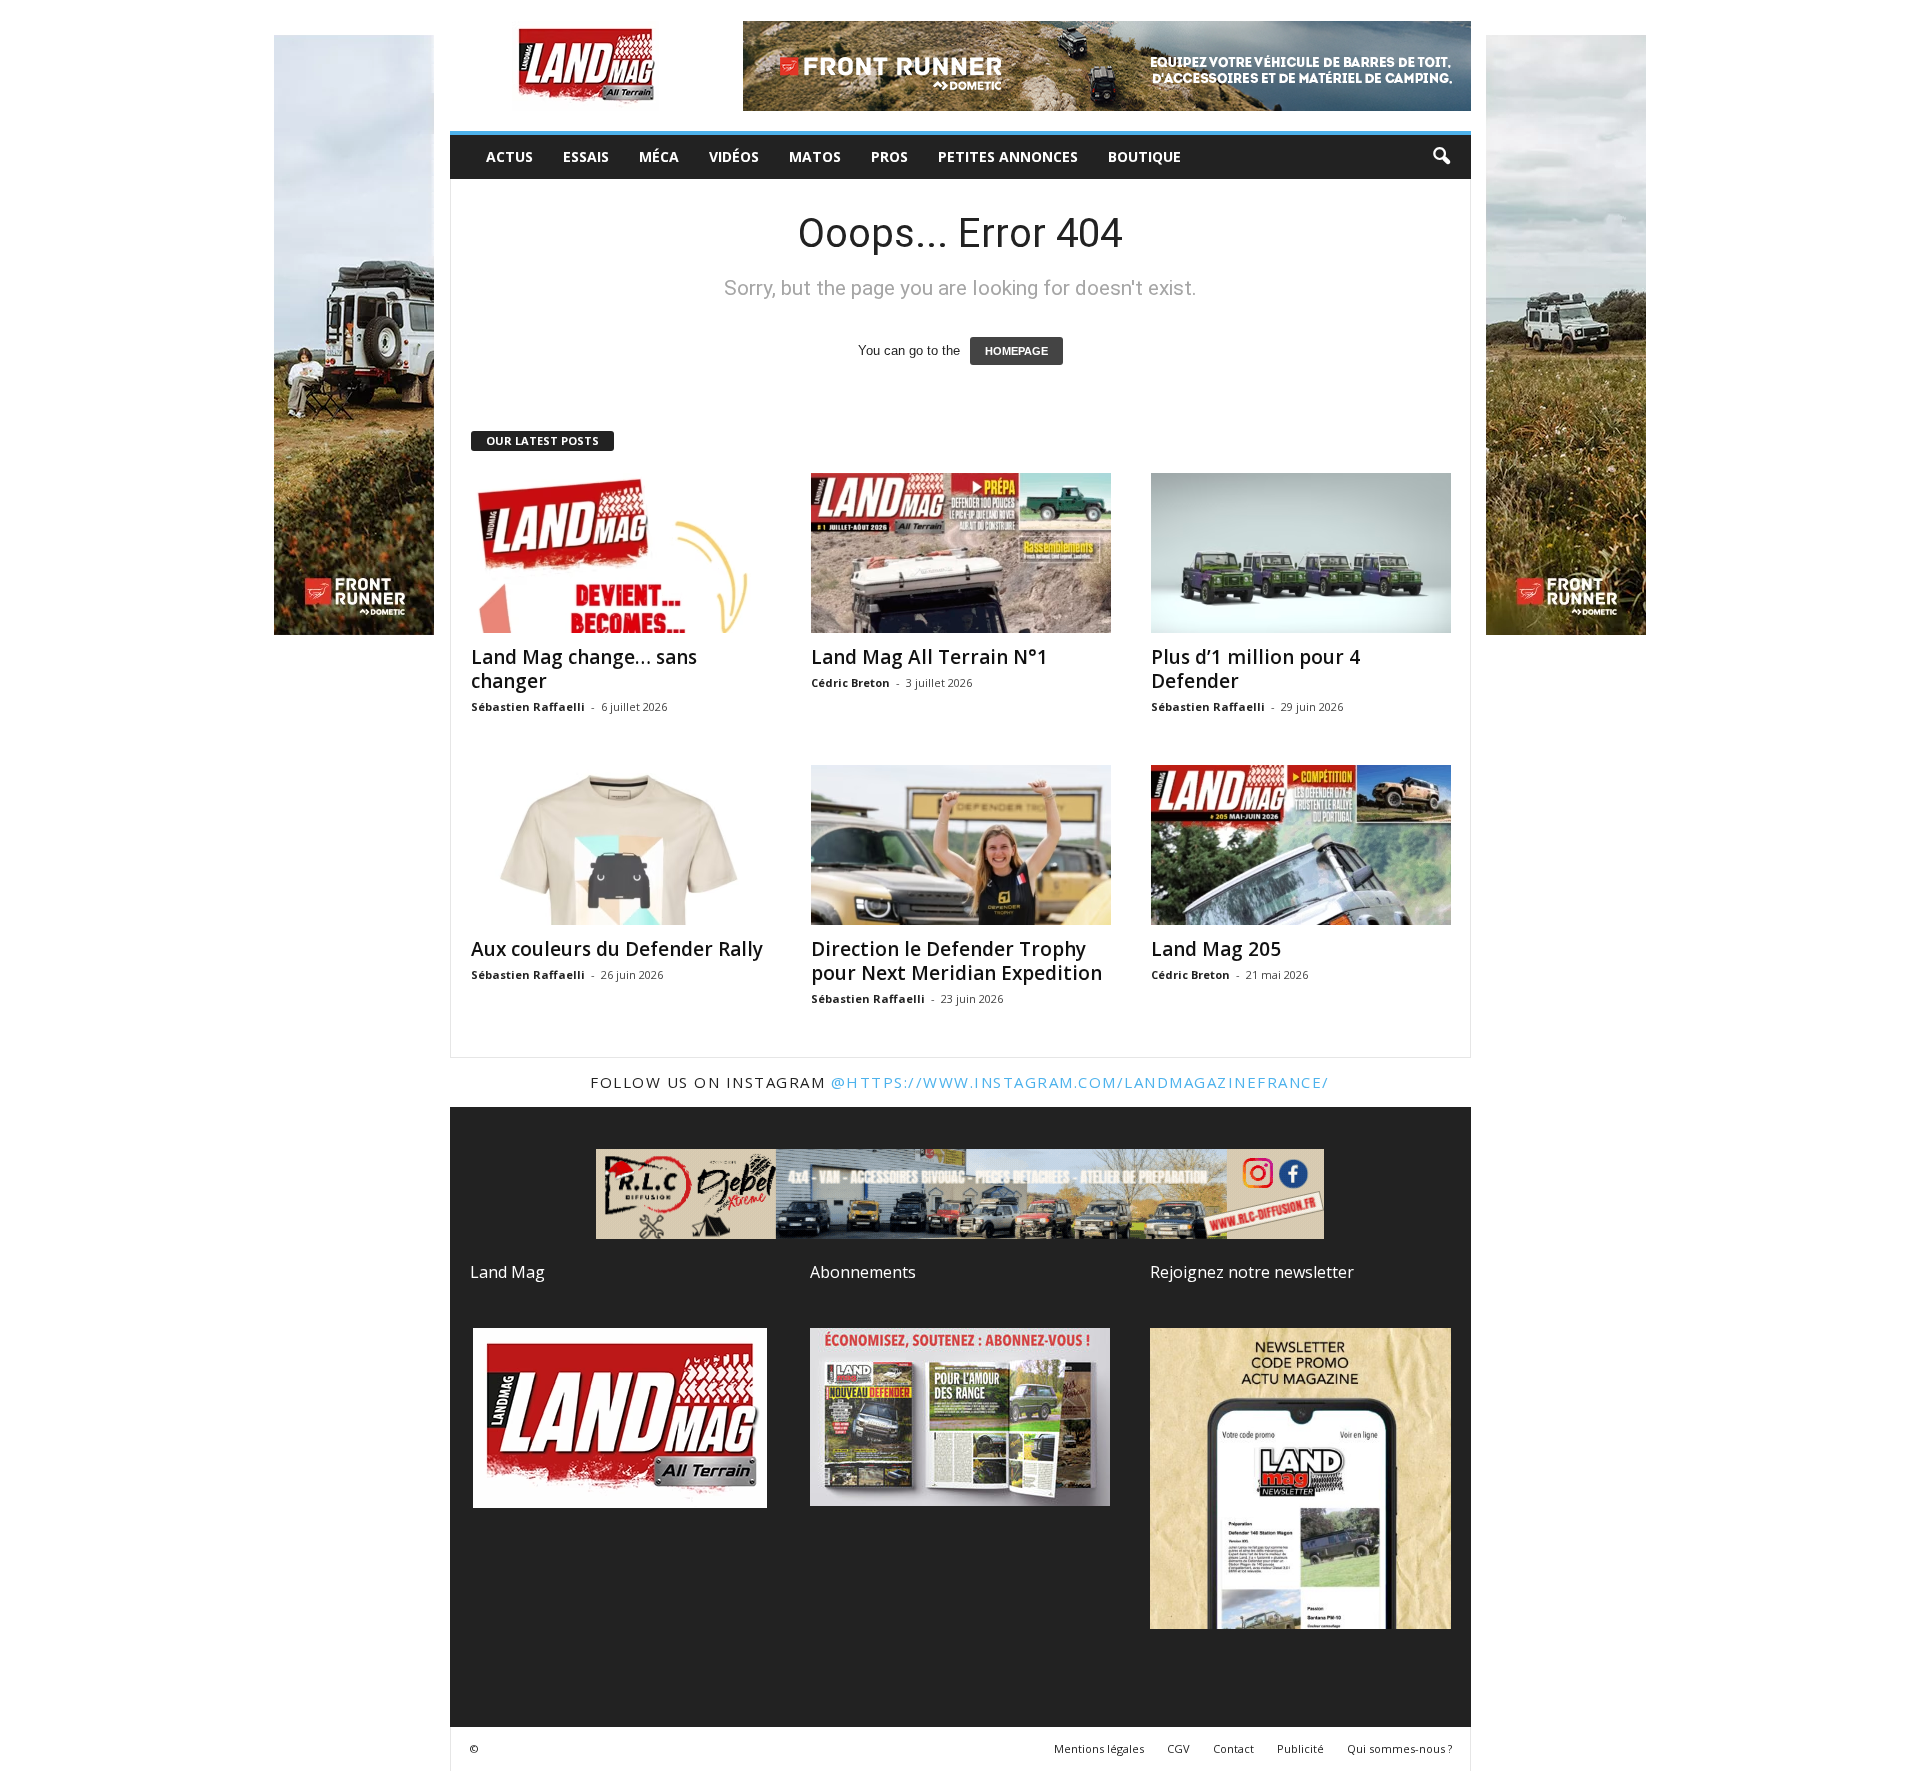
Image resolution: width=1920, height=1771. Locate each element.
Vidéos (734, 156)
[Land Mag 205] (1301, 845)
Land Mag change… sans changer (584, 669)
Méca (659, 156)
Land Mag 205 (1216, 949)
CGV (1178, 1748)
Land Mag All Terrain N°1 (929, 657)
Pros (889, 156)
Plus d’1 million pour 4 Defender (1255, 669)
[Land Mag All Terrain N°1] (961, 553)
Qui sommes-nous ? (1399, 1748)
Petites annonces (1008, 156)
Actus (509, 156)
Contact (1233, 1748)
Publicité (1300, 1748)
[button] (1441, 157)
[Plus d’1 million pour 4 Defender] (1301, 553)
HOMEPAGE (1016, 351)
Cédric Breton (850, 682)
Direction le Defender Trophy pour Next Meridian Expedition (956, 961)
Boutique (1144, 156)
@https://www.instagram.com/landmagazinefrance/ (1080, 1082)
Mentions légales (1099, 1748)
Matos (815, 156)
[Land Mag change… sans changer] (621, 553)
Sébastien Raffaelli (528, 706)
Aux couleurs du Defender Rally (617, 949)
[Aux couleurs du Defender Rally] (621, 845)
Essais (586, 156)
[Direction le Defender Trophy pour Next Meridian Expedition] (961, 845)
